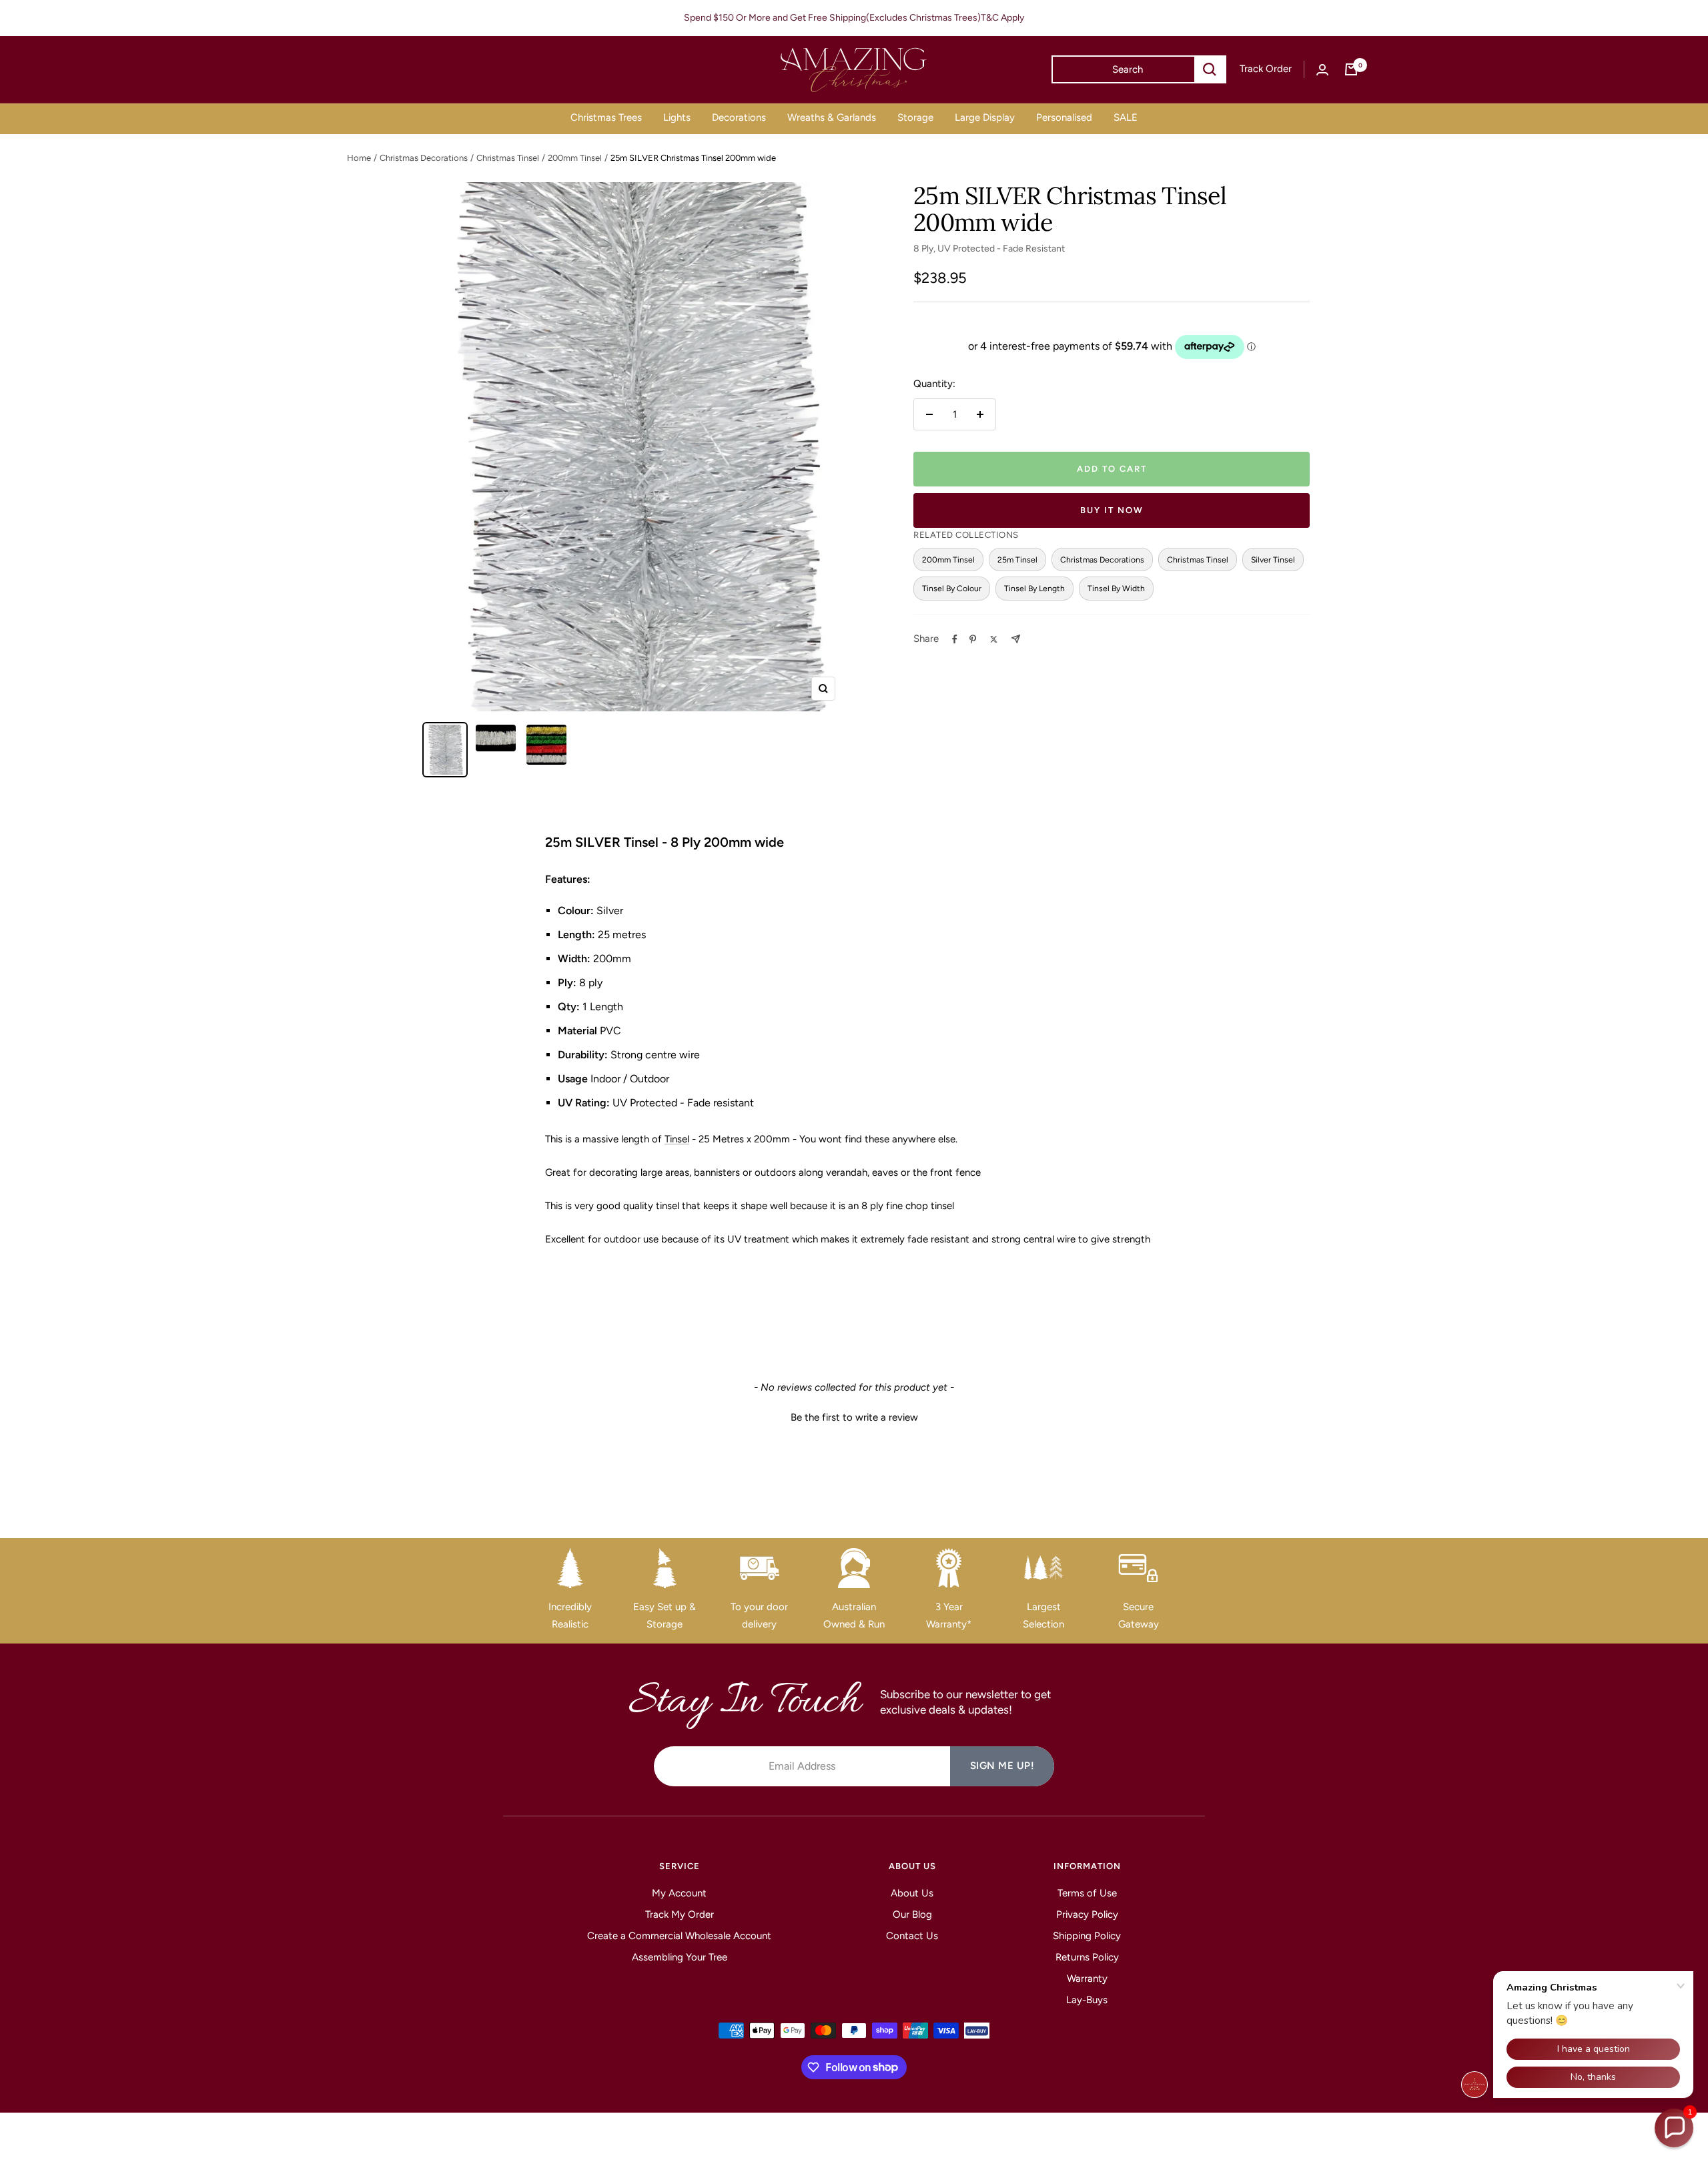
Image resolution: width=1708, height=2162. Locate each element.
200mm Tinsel (575, 158)
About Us (912, 1893)
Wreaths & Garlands (832, 117)
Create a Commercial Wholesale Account (679, 1936)
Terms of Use (1087, 1893)
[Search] (1210, 69)
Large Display (985, 117)
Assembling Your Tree (680, 1957)
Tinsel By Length (1034, 588)
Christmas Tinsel (508, 158)
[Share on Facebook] (955, 639)
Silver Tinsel (1273, 560)
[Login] (1322, 70)
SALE (1126, 117)
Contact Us (912, 1936)
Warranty (1087, 1978)
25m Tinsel (1017, 560)
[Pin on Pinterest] (973, 639)
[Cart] (1351, 69)
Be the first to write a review (854, 1417)
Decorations (739, 117)
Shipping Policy (1087, 1936)
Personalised (1064, 117)
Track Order (1266, 69)
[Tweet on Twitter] (994, 639)
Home (359, 158)
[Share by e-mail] (1016, 639)
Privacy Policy (1087, 1914)
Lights (677, 117)
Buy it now (1112, 510)
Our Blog (912, 1914)
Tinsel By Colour (952, 588)
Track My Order (680, 1914)
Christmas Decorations (424, 158)
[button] (854, 1416)
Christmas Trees (606, 117)
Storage (915, 117)
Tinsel (677, 1139)
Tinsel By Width (1116, 588)
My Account (679, 1893)
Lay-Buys (1087, 2000)
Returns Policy (1087, 1957)
